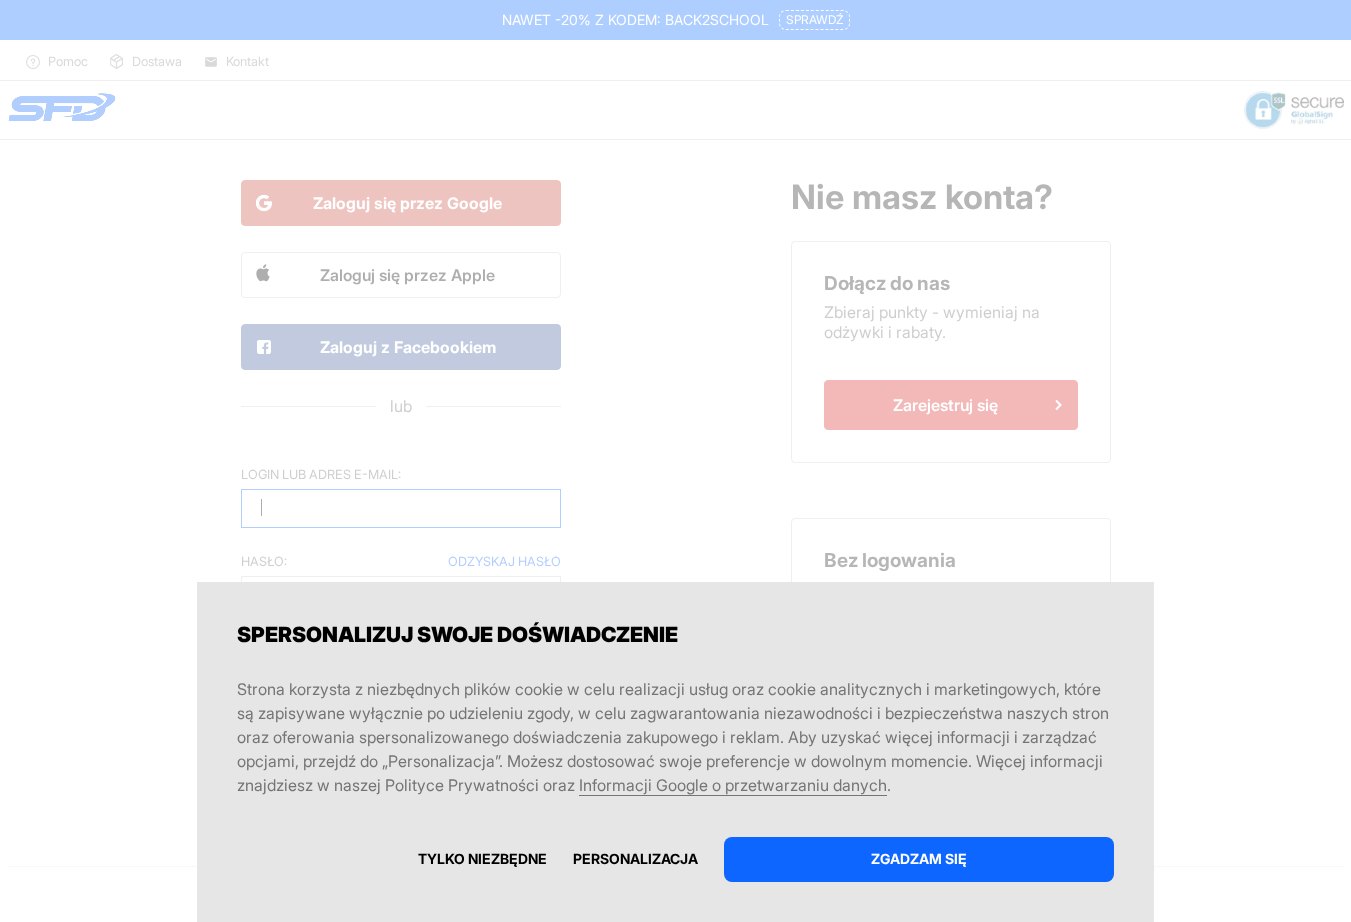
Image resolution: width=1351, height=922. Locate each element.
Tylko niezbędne (482, 858)
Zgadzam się (919, 858)
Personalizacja (635, 858)
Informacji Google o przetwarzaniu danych (733, 785)
